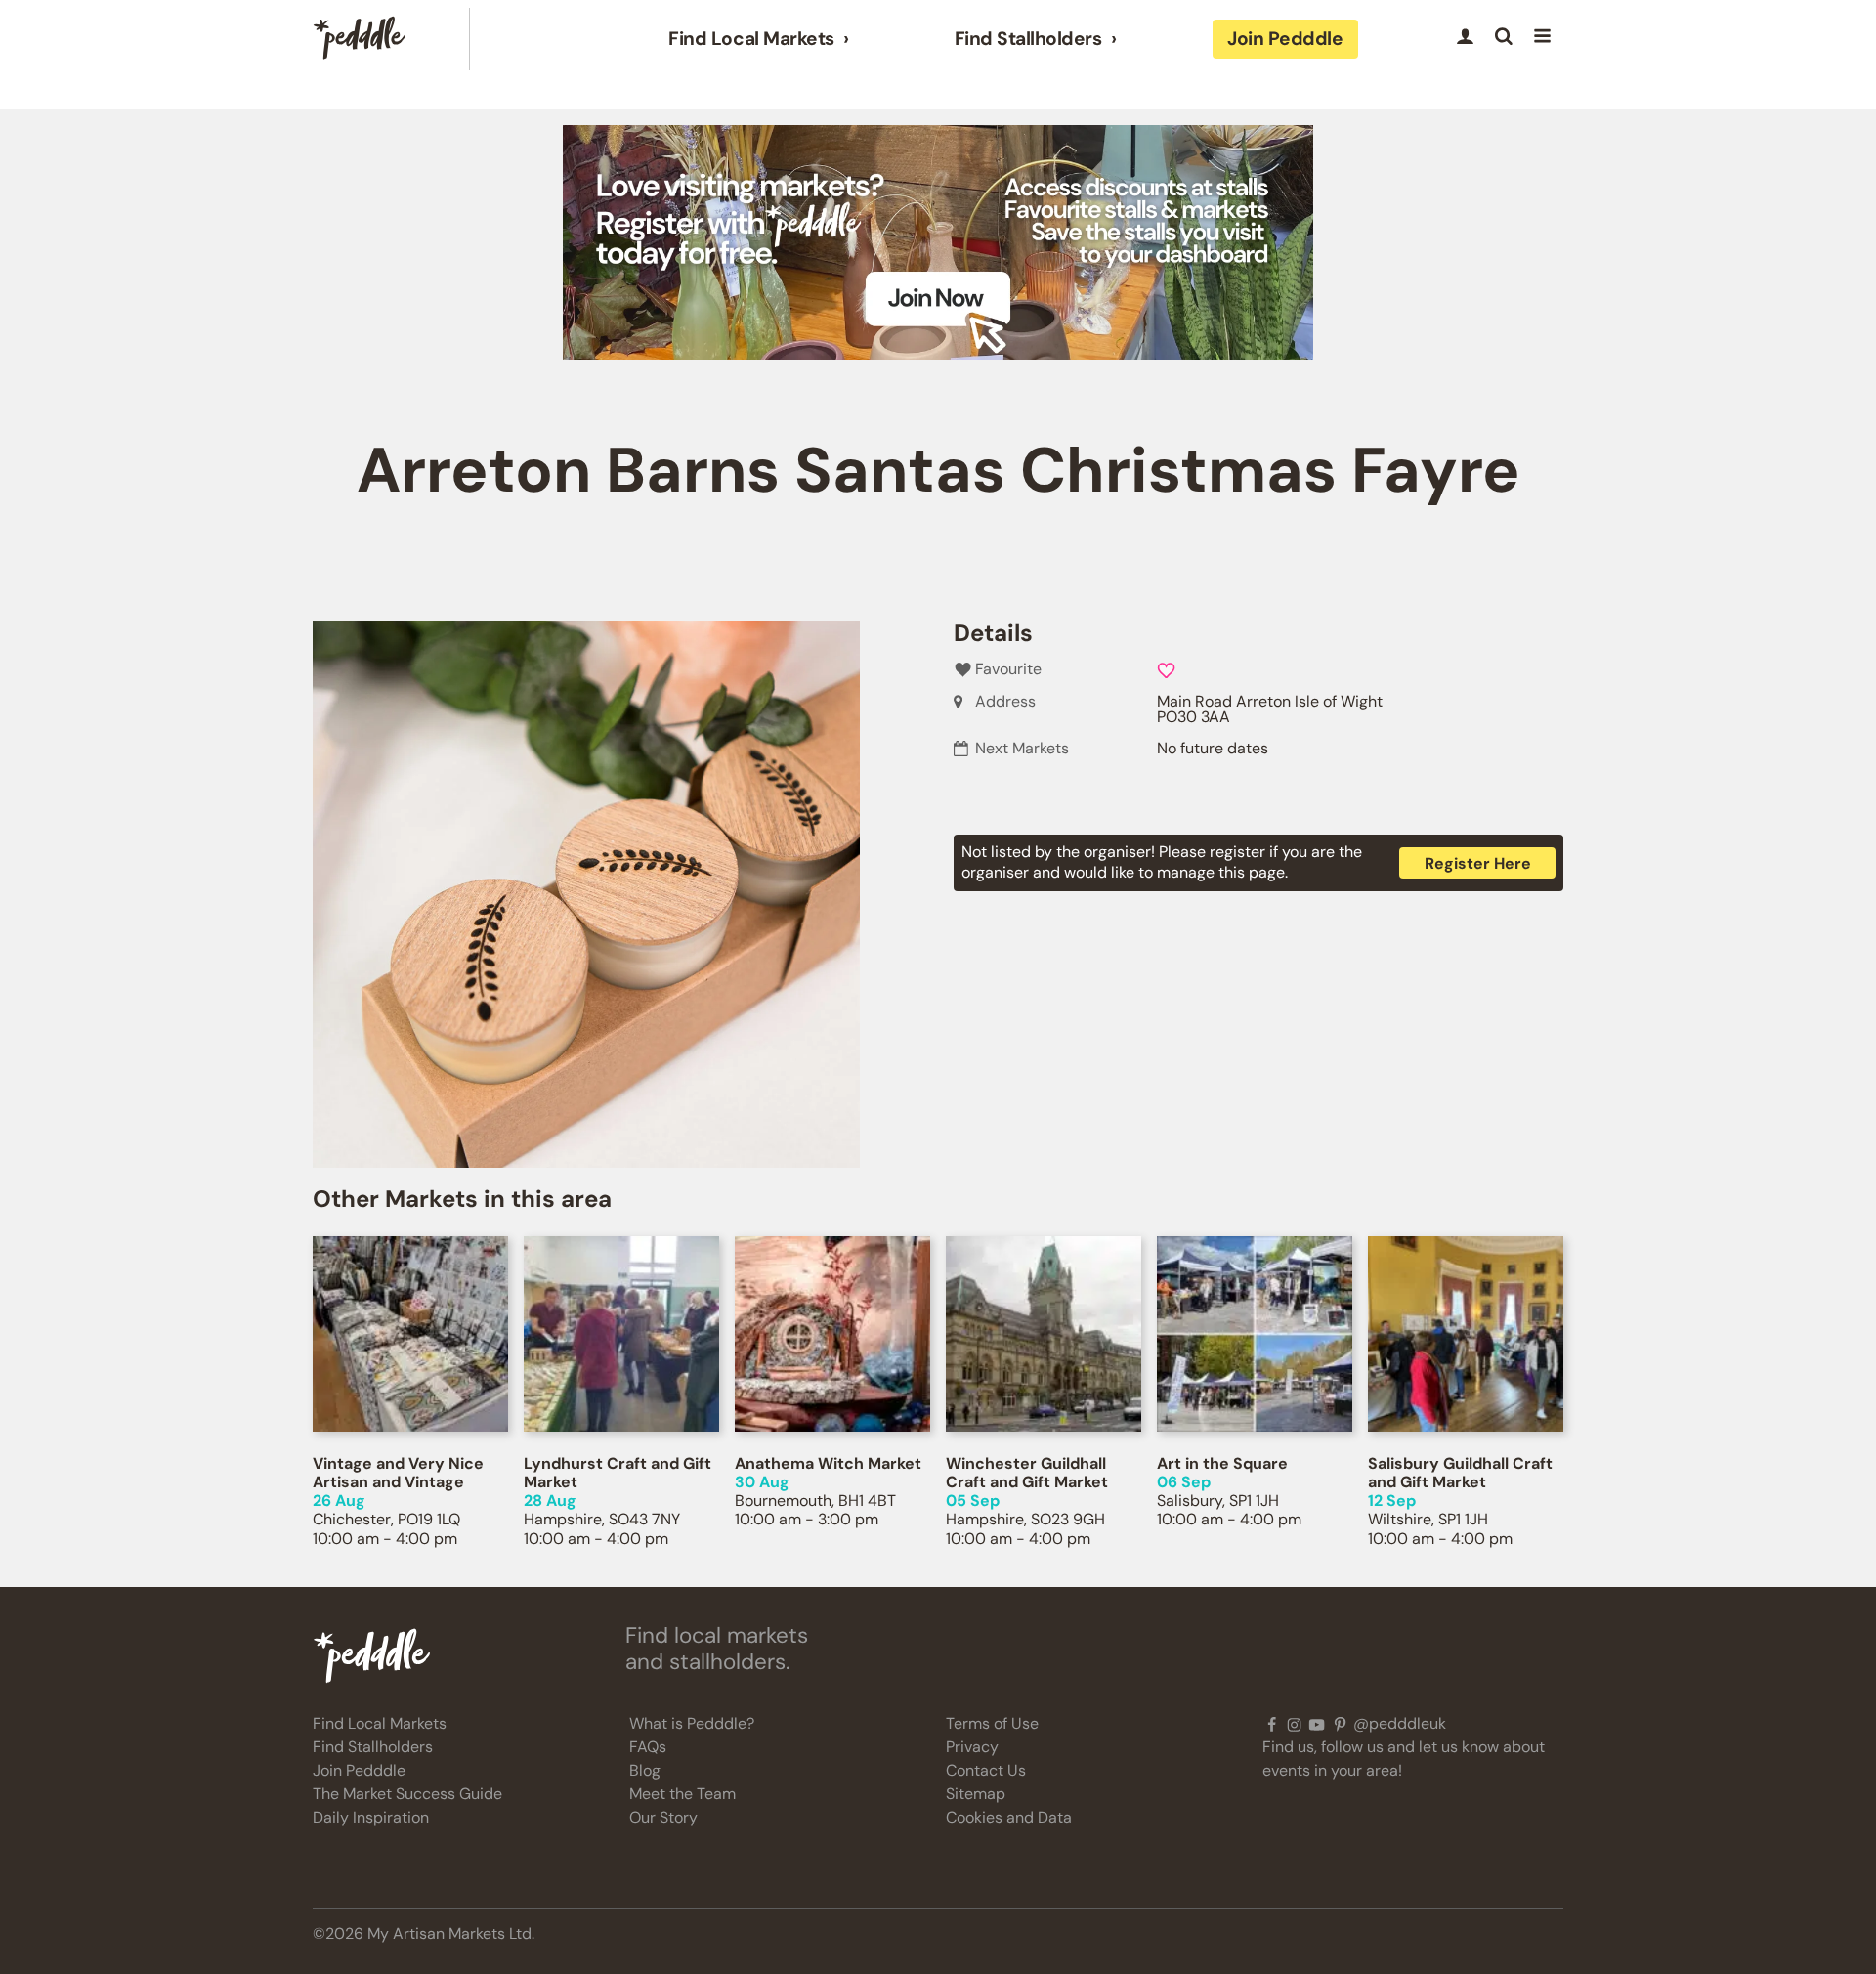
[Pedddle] (360, 39)
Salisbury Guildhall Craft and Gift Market (1460, 1473)
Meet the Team (682, 1794)
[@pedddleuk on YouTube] (1317, 1724)
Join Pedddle (1285, 39)
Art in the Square (1222, 1463)
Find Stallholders (1028, 39)
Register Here (1478, 863)
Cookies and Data (1009, 1817)
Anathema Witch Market (828, 1463)
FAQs (648, 1747)
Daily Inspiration (371, 1817)
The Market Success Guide (407, 1794)
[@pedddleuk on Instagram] (1294, 1724)
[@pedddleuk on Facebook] (1272, 1724)
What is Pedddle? (692, 1723)
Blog (645, 1770)
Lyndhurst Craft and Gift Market (618, 1473)
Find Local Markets (751, 39)
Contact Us (986, 1770)
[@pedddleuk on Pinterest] (1340, 1724)
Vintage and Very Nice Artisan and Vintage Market (398, 1482)
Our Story (663, 1817)
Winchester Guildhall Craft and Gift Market (1027, 1473)
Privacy (972, 1747)
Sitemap (976, 1794)
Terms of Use (992, 1723)
